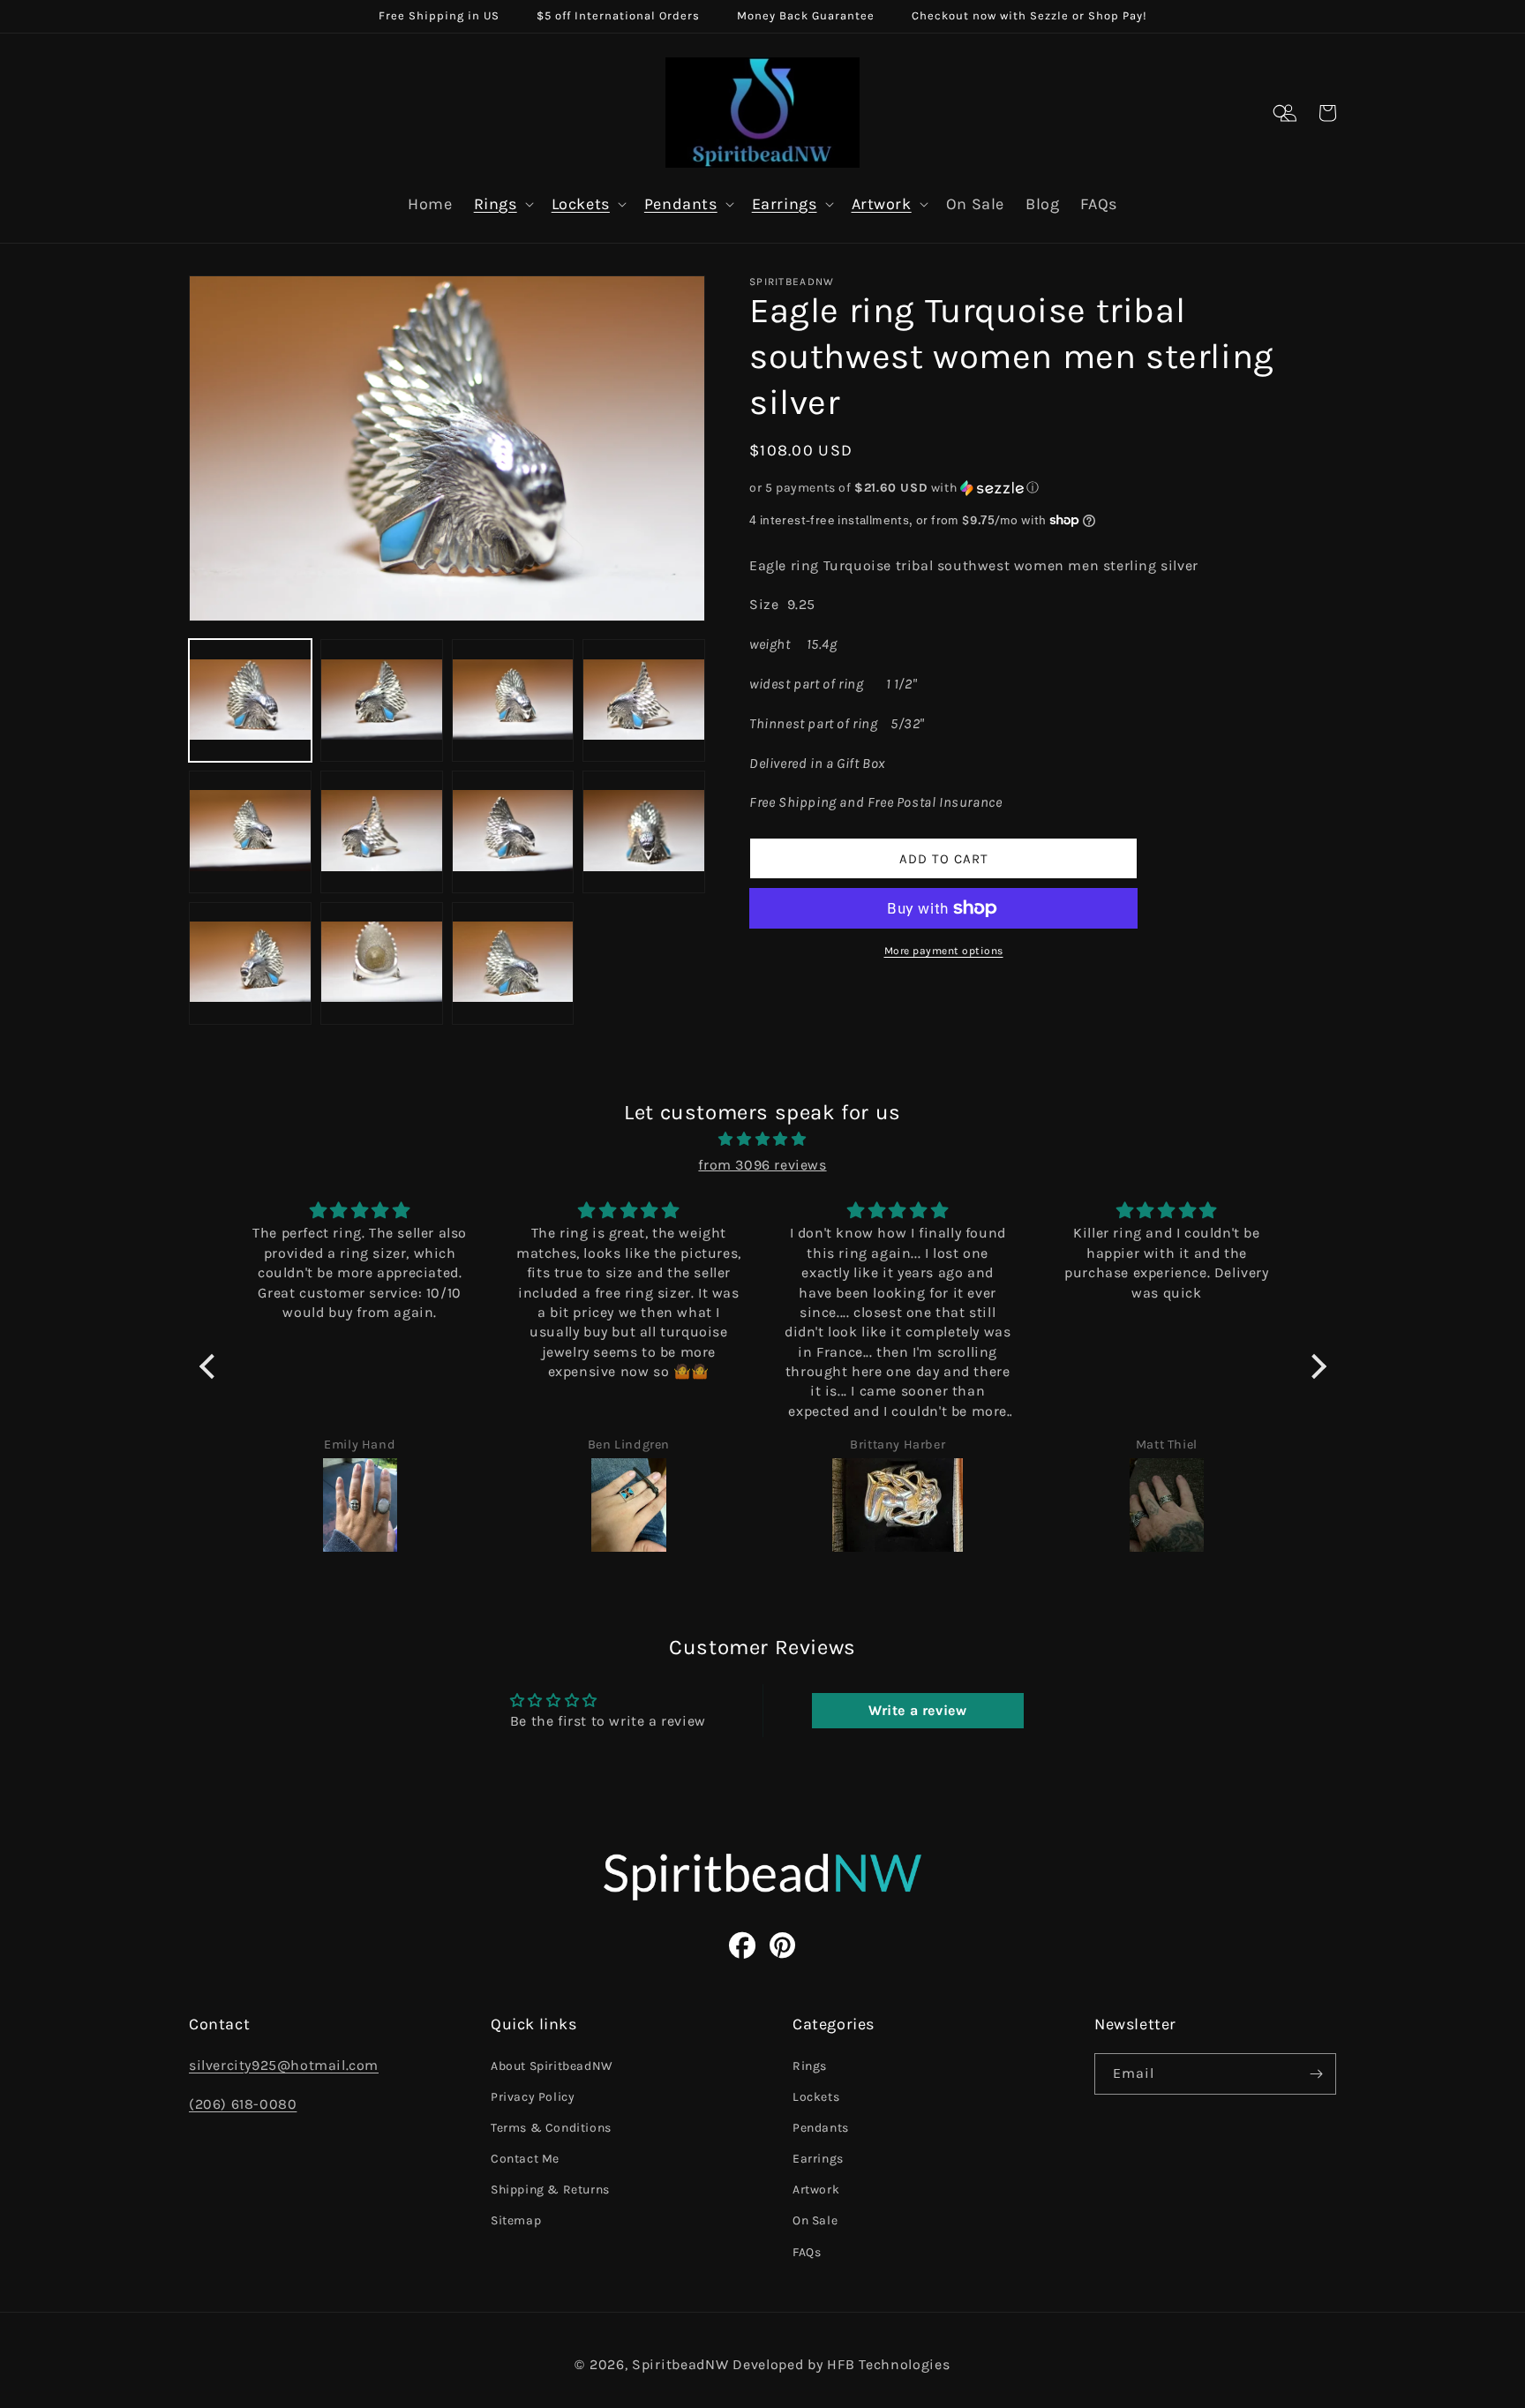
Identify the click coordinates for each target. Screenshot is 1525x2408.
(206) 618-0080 (243, 2104)
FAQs (807, 2252)
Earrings (785, 204)
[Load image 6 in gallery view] (382, 832)
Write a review (917, 1710)
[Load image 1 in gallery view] (250, 700)
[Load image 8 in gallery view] (644, 832)
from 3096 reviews (762, 1165)
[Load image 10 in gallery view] (382, 963)
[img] (763, 1140)
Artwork (882, 204)
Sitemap (516, 2220)
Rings (496, 204)
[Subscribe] (1316, 2074)
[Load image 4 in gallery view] (644, 700)
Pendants (681, 204)
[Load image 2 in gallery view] (382, 700)
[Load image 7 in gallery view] (513, 832)
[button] (1281, 113)
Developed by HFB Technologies (841, 2364)
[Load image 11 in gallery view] (513, 963)
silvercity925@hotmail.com (284, 2065)
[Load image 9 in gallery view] (250, 963)
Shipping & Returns (550, 2190)
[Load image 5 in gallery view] (250, 832)
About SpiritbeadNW (552, 2066)
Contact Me (525, 2159)
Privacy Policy (533, 2097)
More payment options (944, 951)
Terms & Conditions (551, 2128)
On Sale (815, 2220)
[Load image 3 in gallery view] (513, 700)
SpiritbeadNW (680, 2364)
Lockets (581, 204)
